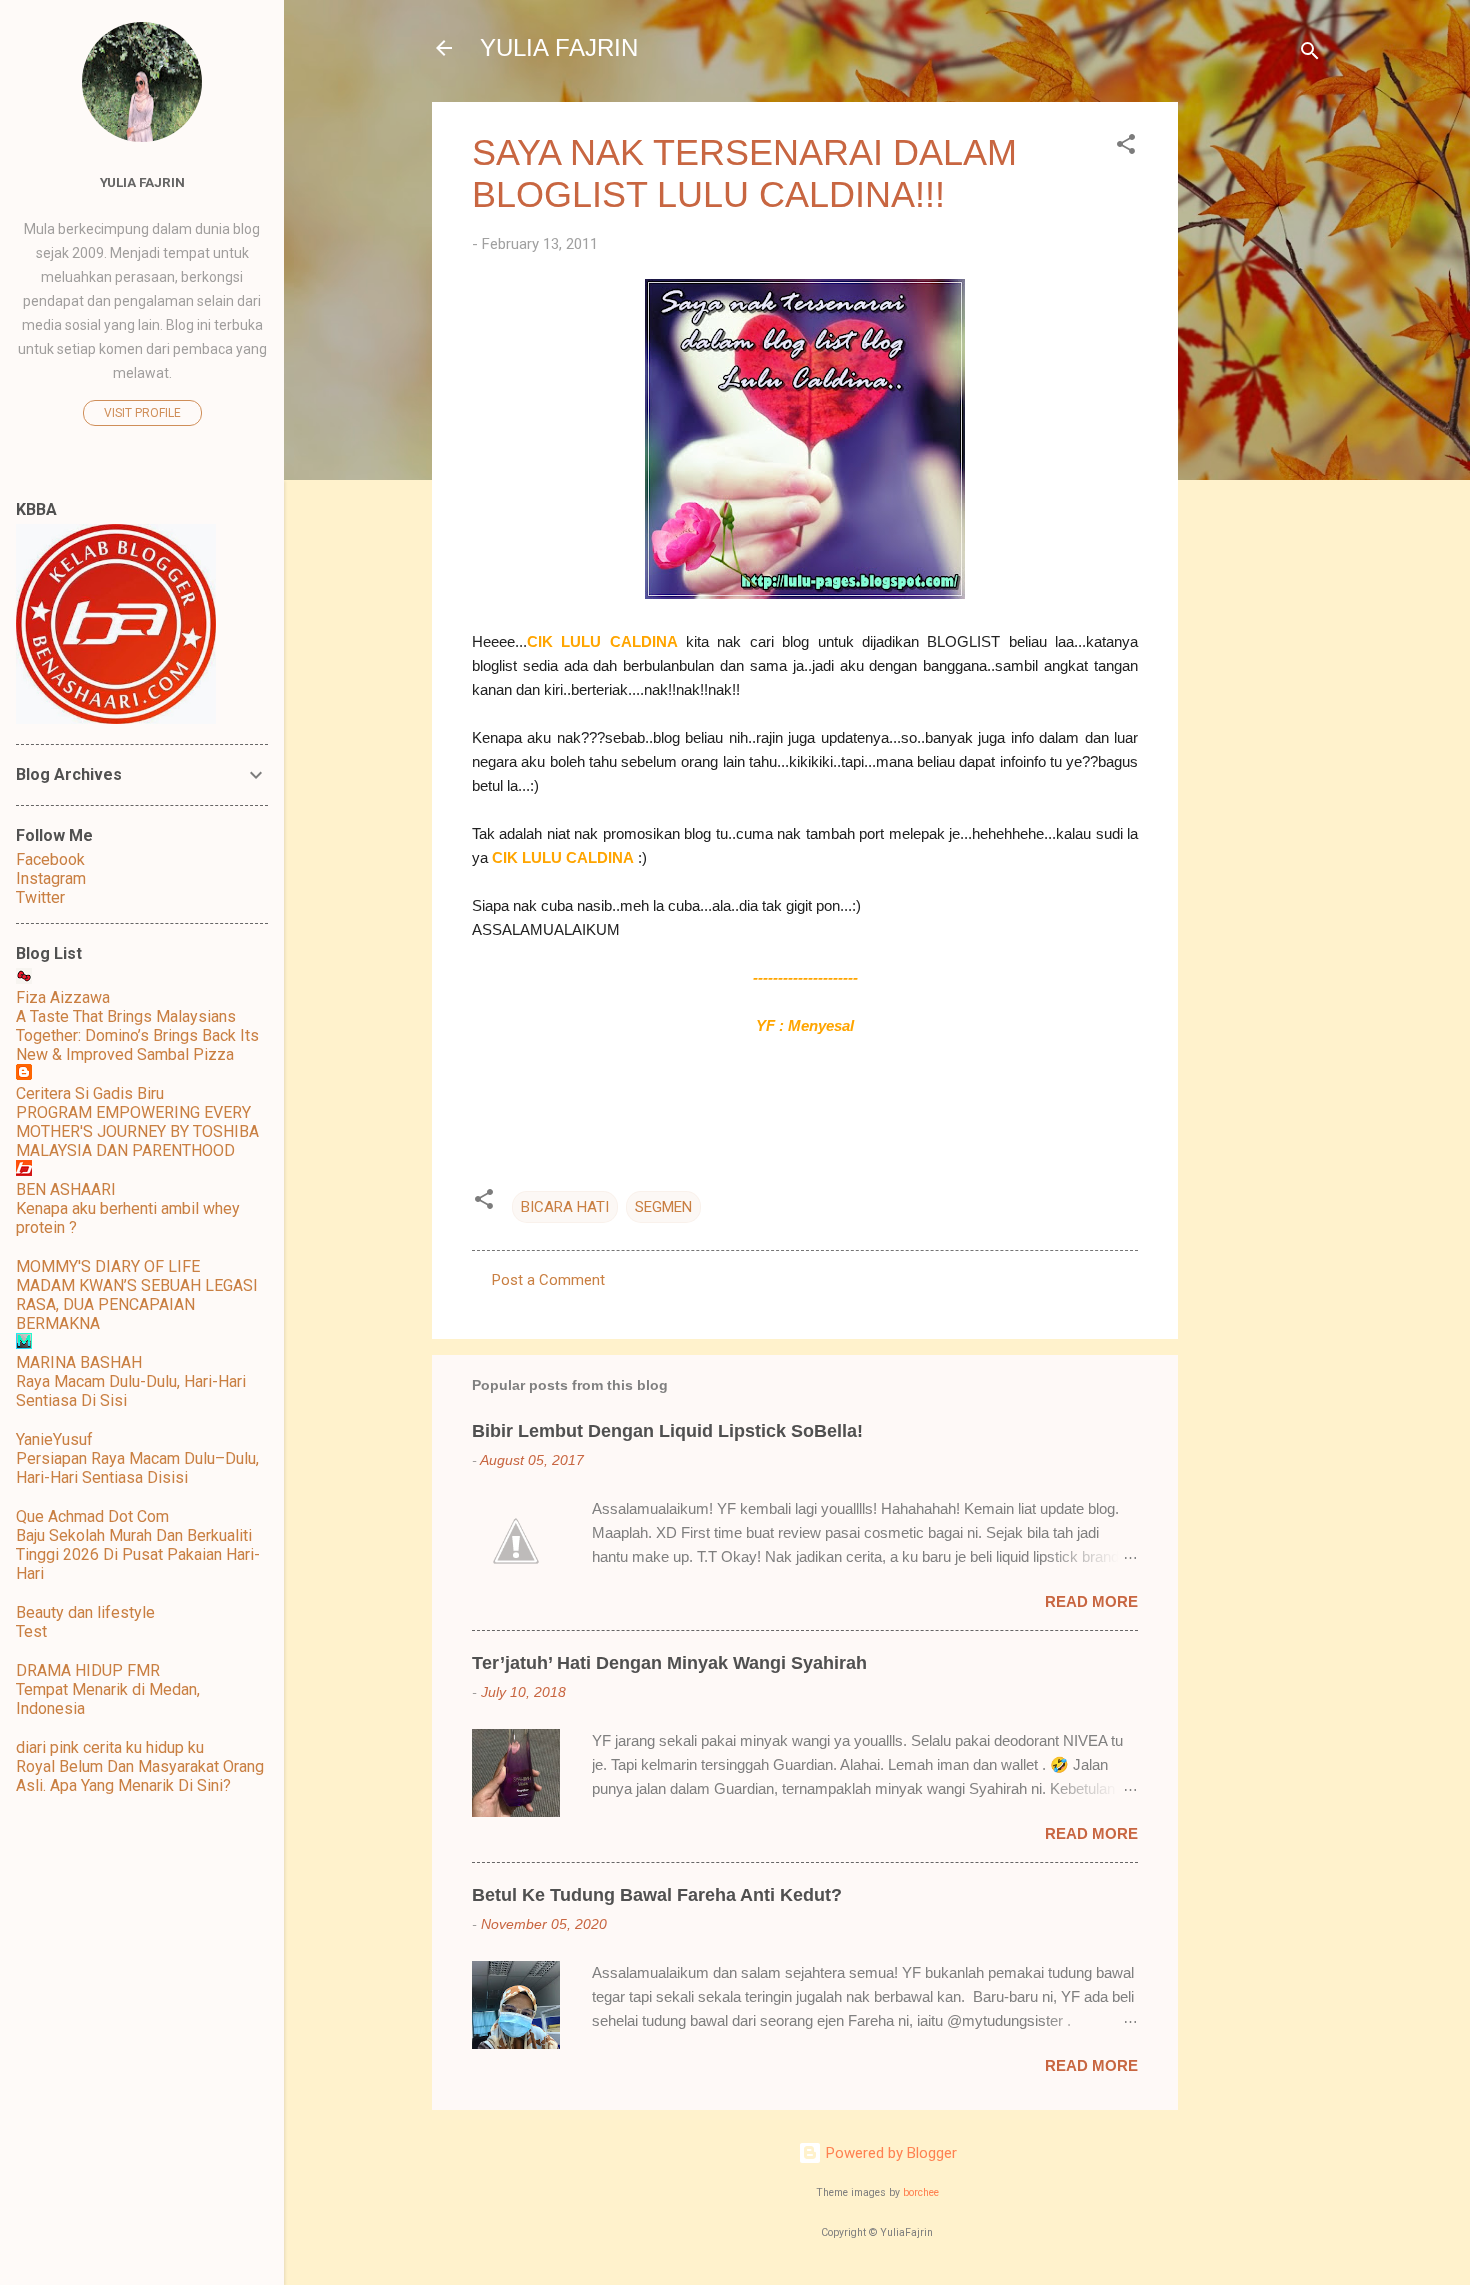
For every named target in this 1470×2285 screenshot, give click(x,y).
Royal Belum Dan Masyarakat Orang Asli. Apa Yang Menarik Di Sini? (140, 1776)
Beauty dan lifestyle (85, 1612)
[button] (1126, 147)
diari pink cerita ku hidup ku (110, 1747)
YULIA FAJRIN (559, 47)
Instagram (51, 878)
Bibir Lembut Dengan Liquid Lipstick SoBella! (667, 1431)
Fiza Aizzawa (63, 997)
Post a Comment (548, 1280)
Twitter (40, 897)
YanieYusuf (54, 1439)
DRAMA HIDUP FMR (88, 1670)
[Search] (1310, 54)
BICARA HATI (565, 1207)
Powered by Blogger (889, 2153)
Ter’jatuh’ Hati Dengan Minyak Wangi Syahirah (669, 1663)
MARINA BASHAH (79, 1362)
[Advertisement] (1258, 402)
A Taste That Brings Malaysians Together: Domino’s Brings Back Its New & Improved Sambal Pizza (137, 1035)
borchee (921, 2192)
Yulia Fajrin (142, 182)
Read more (1091, 1601)
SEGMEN (663, 1207)
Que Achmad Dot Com (92, 1516)
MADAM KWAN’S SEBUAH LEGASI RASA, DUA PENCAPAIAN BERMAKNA (137, 1304)
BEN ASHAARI (66, 1189)
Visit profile (142, 413)
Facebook (50, 859)
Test (31, 1631)
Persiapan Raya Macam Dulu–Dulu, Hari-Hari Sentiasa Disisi (137, 1468)
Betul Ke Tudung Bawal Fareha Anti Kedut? (657, 1895)
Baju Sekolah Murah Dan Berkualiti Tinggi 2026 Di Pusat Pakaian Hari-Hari (138, 1554)
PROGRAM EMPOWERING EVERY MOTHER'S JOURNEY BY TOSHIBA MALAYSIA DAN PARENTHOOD (137, 1131)
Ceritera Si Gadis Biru (90, 1093)
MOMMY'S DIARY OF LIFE (108, 1266)
